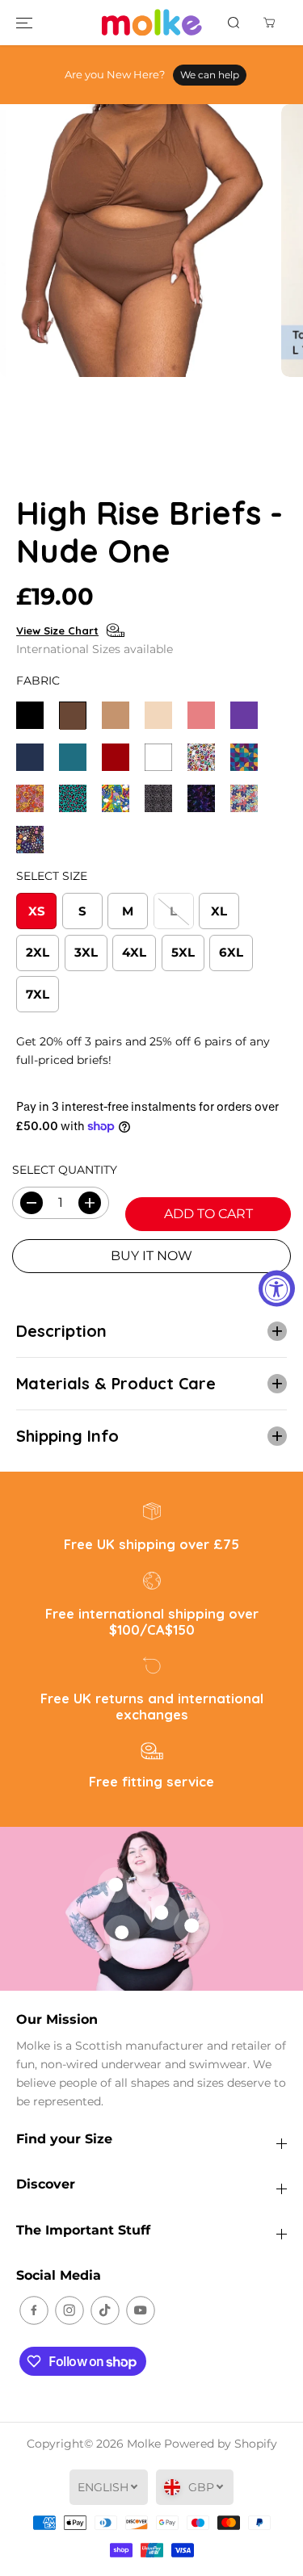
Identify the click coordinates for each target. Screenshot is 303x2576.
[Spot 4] (191, 1925)
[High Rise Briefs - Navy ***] (30, 757)
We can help (210, 75)
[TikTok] (105, 2310)
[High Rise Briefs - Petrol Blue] (73, 757)
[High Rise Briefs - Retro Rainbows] (116, 798)
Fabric (38, 681)
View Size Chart (57, 630)
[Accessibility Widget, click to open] (277, 1288)
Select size (52, 876)
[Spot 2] (116, 1885)
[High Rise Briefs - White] (158, 757)
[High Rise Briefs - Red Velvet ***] (116, 757)
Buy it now (151, 1256)
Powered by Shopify (221, 2444)
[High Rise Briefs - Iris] (244, 715)
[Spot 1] (122, 1933)
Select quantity (65, 1170)
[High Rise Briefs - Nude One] (73, 715)
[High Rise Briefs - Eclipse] (244, 757)
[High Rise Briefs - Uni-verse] (201, 798)
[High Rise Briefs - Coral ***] (201, 715)
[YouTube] (141, 2310)
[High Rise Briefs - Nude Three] (158, 715)
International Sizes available (95, 649)
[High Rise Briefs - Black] (30, 715)
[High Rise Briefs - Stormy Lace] (158, 798)
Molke (144, 2444)
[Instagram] (69, 2310)
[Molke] (151, 23)
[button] (24, 23)
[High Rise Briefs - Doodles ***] (201, 757)
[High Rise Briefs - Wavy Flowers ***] (244, 798)
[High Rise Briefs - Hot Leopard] (73, 798)
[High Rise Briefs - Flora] (30, 798)
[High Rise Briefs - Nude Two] (116, 715)
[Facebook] (34, 2310)
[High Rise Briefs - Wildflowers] (30, 840)
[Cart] (269, 23)
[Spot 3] (162, 1912)
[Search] (234, 23)
